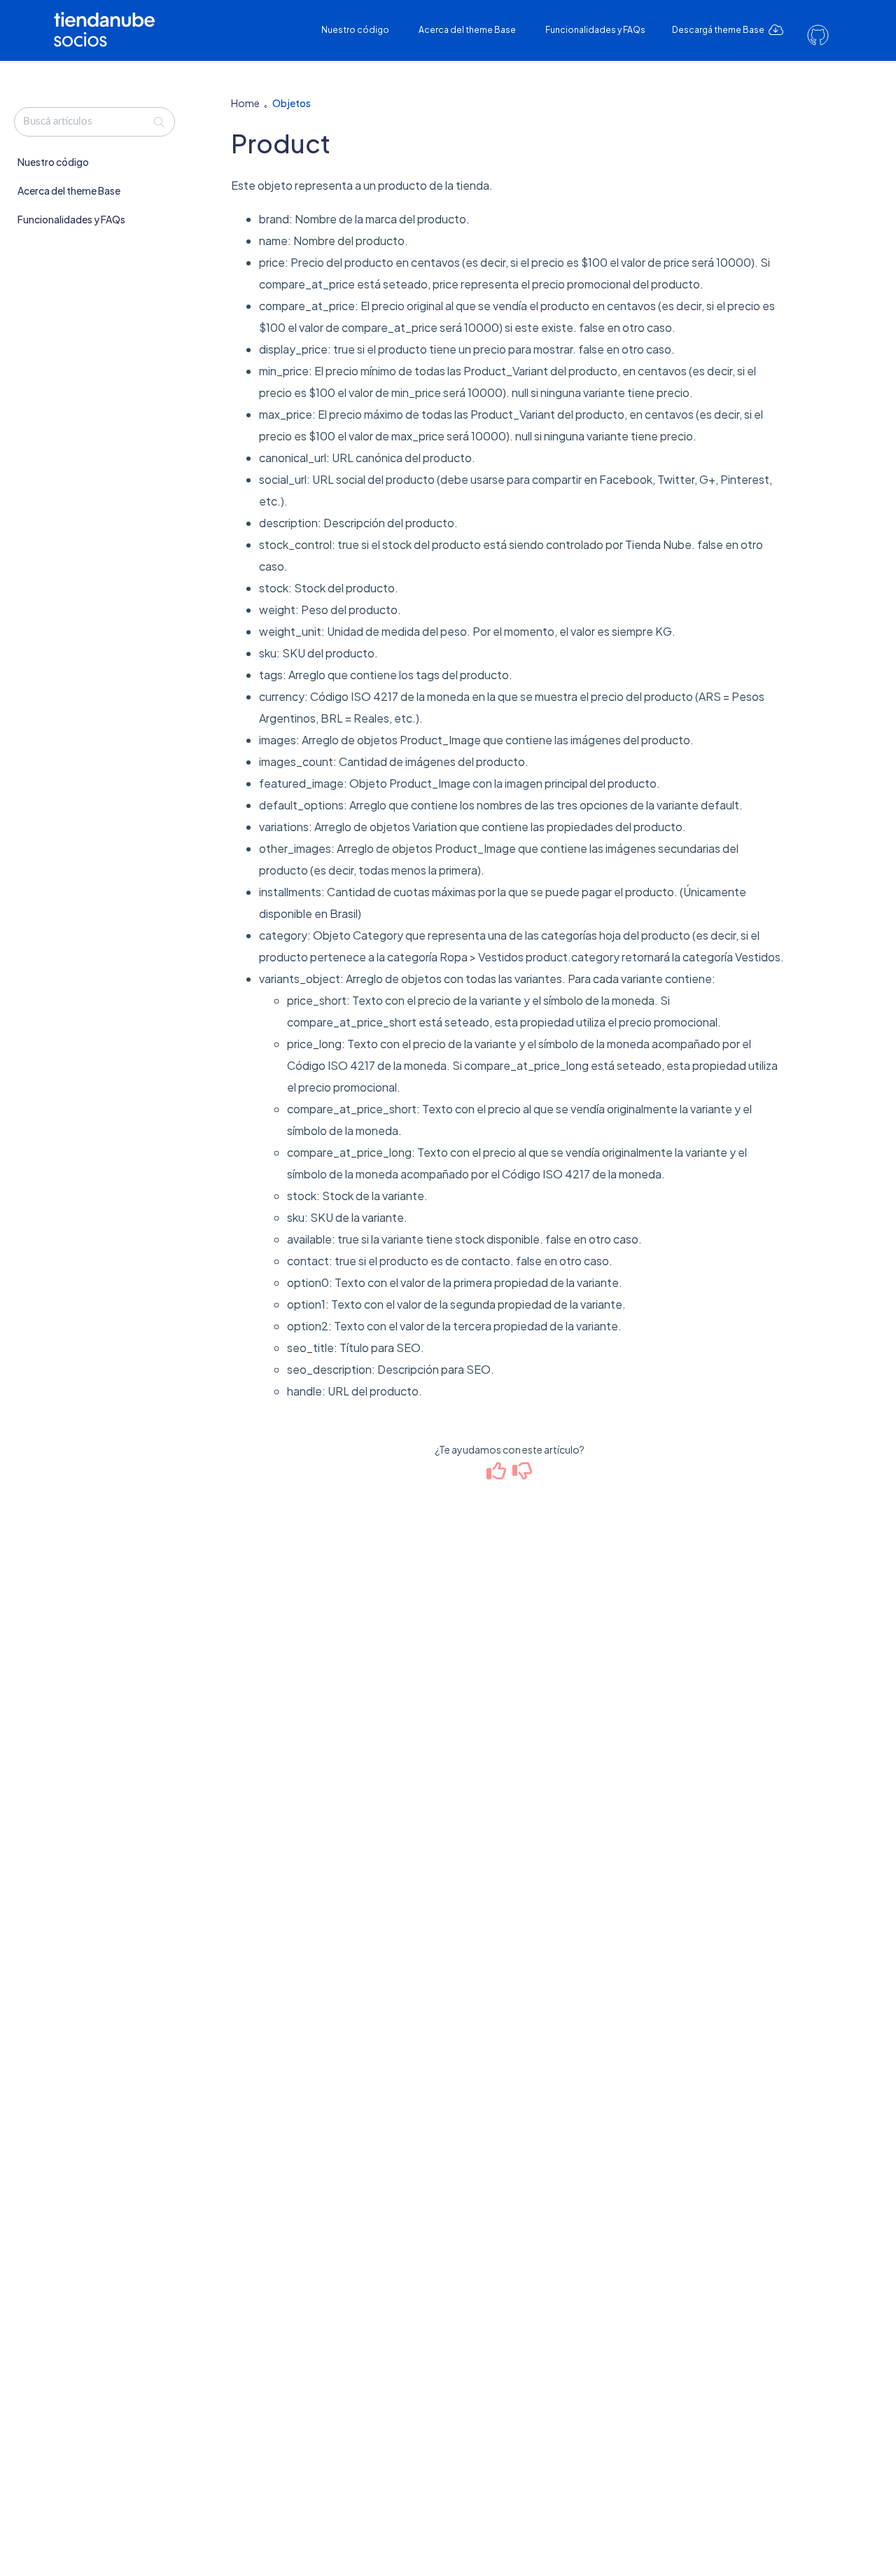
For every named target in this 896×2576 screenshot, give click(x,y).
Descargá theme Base (719, 30)
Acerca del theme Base (467, 30)
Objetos (292, 103)
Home (245, 103)
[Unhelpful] (523, 1474)
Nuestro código (355, 30)
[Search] (159, 122)
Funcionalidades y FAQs (595, 30)
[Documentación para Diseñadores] (109, 19)
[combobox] (94, 122)
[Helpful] (497, 1474)
